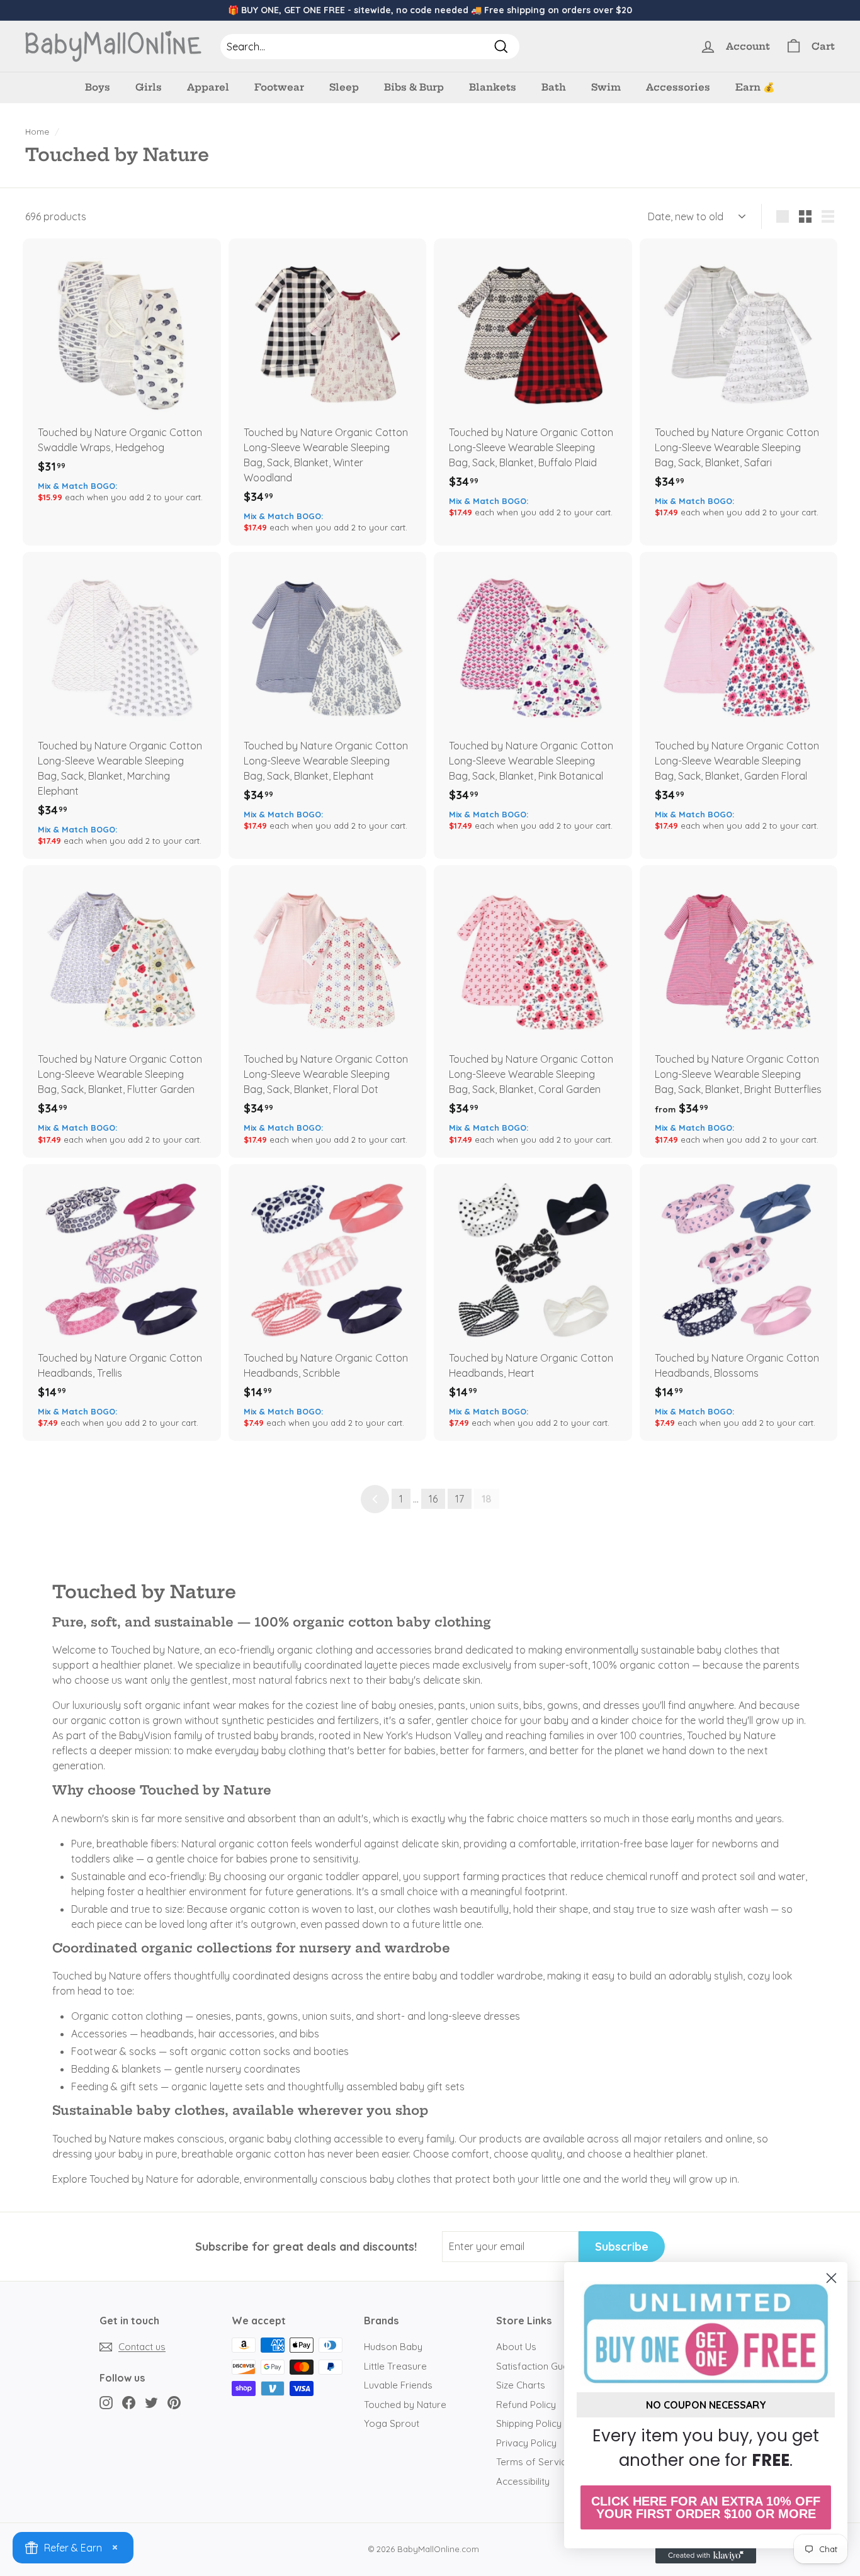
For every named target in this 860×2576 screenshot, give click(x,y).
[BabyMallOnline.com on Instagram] (106, 2402)
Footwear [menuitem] (279, 87)
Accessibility (523, 2481)
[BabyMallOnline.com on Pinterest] (174, 2402)
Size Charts (521, 2385)
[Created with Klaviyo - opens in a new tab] (706, 2556)
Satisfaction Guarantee (547, 2366)
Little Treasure (395, 2366)
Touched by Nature (405, 2405)
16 (433, 1499)
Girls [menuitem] (149, 87)
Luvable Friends (398, 2385)
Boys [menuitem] (98, 87)
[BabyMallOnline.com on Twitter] (151, 2402)
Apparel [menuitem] (208, 87)
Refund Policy (526, 2405)
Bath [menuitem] (554, 87)
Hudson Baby (393, 2347)
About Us (516, 2347)
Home (37, 131)
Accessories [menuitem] (678, 87)
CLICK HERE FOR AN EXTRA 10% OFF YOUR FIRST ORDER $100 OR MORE (706, 2507)
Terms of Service (534, 2462)
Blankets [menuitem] (493, 87)
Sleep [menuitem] (344, 87)
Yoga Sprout (392, 2423)
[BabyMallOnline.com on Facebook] (129, 2402)
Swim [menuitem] (606, 87)
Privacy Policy (526, 2443)
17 (460, 1499)
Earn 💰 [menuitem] (755, 87)
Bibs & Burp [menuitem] (414, 87)
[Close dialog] (831, 2278)
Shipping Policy (529, 2423)
